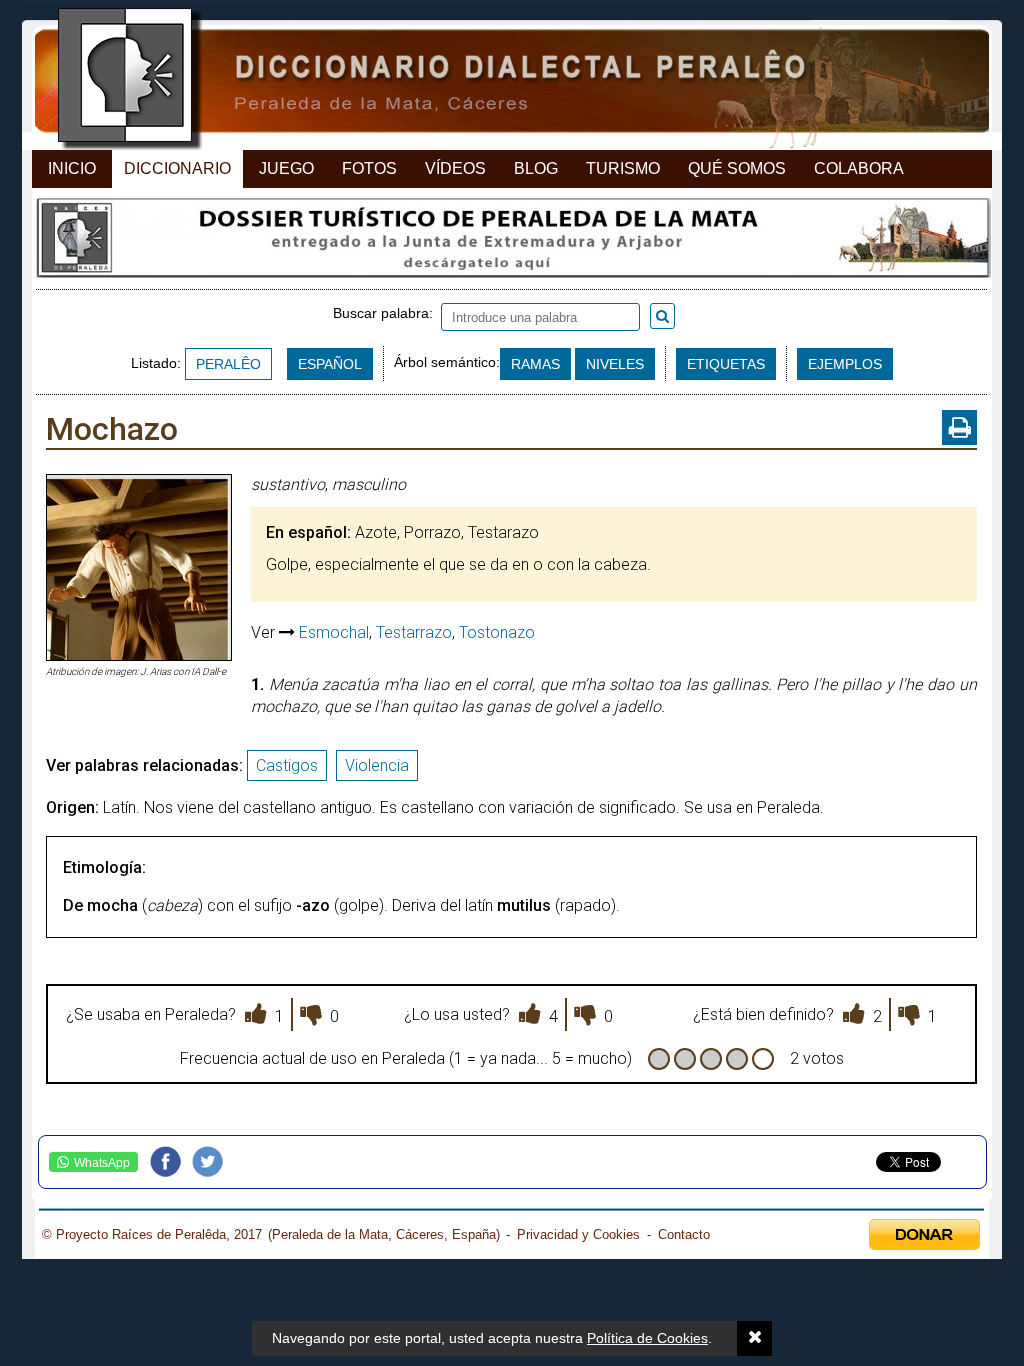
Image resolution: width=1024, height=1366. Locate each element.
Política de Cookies (647, 1338)
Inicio (72, 168)
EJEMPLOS (845, 364)
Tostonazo (497, 632)
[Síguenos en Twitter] (213, 1162)
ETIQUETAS (726, 364)
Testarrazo (414, 632)
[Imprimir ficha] (959, 427)
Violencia (377, 765)
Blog (536, 168)
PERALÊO (228, 364)
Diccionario (177, 168)
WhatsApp (102, 1163)
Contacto (684, 1234)
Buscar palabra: (387, 313)
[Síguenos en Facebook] (171, 1162)
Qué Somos (737, 168)
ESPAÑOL (330, 364)
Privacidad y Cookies (578, 1234)
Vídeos (455, 168)
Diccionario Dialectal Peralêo (494, 80)
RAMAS (535, 364)
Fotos (369, 168)
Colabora (859, 168)
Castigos (287, 765)
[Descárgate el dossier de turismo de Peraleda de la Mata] (511, 243)
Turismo (623, 168)
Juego (286, 168)
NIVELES (615, 364)
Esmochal (334, 632)
